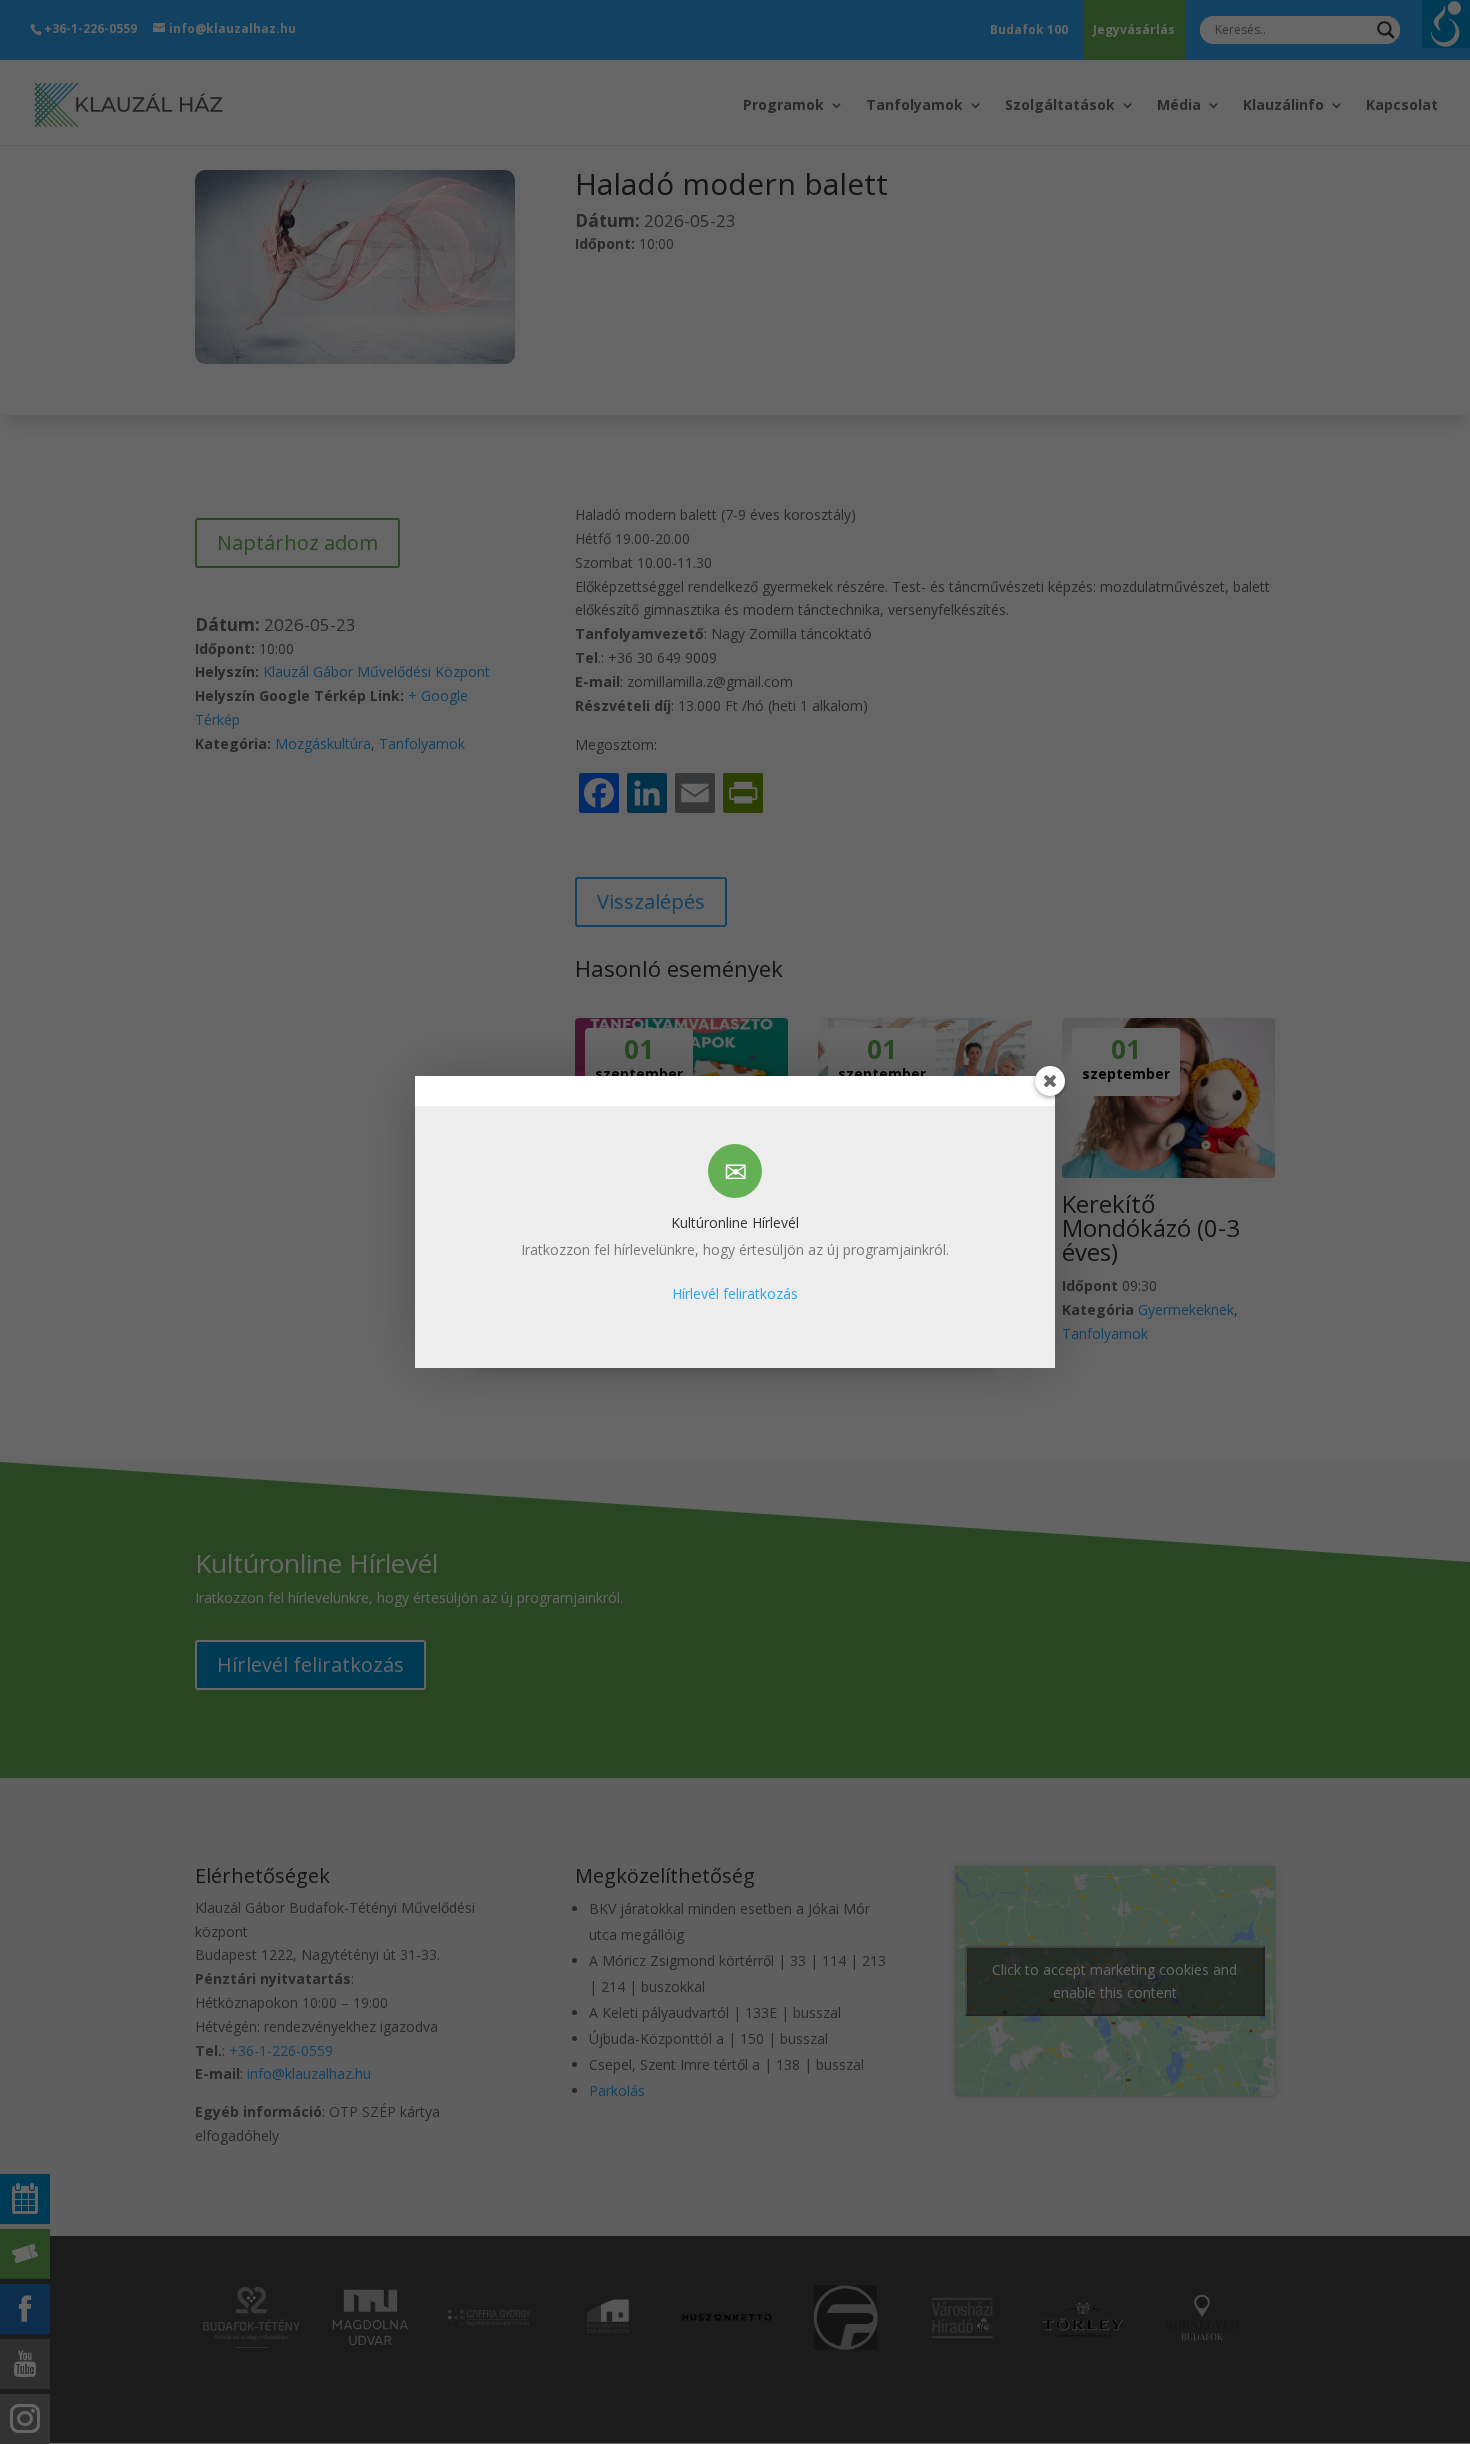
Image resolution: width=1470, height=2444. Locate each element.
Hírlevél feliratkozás (735, 1293)
